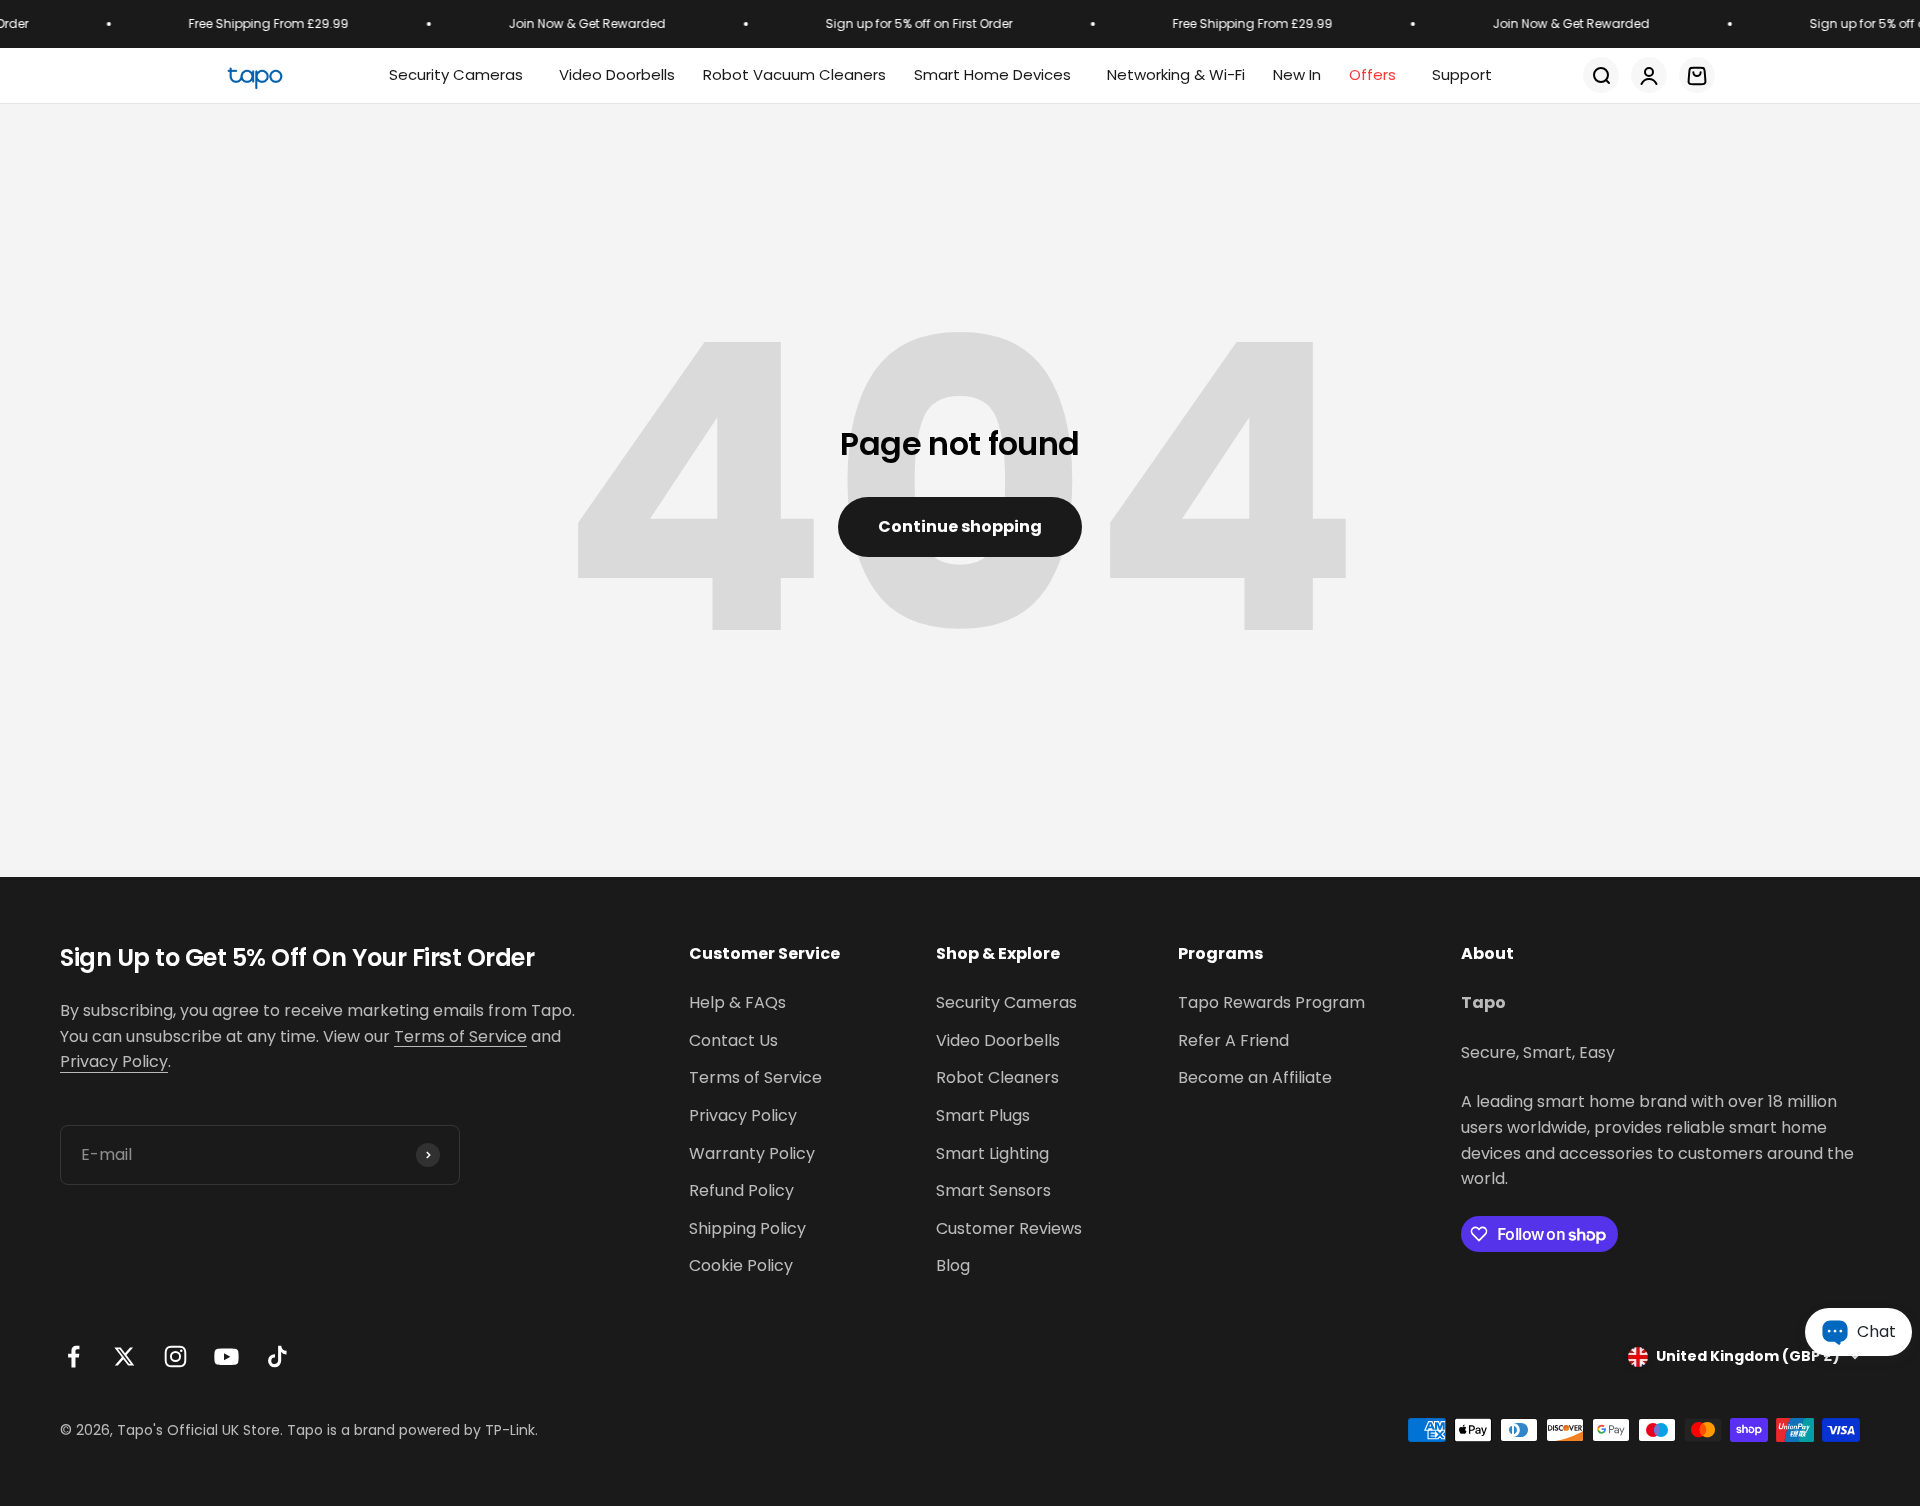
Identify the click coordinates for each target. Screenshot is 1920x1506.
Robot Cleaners (997, 1077)
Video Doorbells (998, 1040)
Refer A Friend (1233, 1040)
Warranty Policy (752, 1153)
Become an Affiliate (1255, 1077)
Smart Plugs (983, 1115)
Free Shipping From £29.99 (258, 23)
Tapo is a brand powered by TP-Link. (412, 1430)
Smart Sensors (993, 1190)
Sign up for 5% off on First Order (908, 23)
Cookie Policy (741, 1265)
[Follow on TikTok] (277, 1356)
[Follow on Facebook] (73, 1356)
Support (1462, 74)
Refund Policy (741, 1190)
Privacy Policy (114, 1061)
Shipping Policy (747, 1228)
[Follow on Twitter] (124, 1356)
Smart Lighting (992, 1153)
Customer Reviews (1009, 1228)
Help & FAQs (737, 1002)
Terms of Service (460, 1036)
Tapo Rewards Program (1271, 1002)
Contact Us (733, 1040)
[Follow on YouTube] (226, 1356)
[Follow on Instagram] (175, 1356)
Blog (953, 1265)
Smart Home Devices (992, 74)
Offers (1372, 74)
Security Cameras (456, 74)
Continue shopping (960, 526)
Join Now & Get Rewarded (576, 23)
